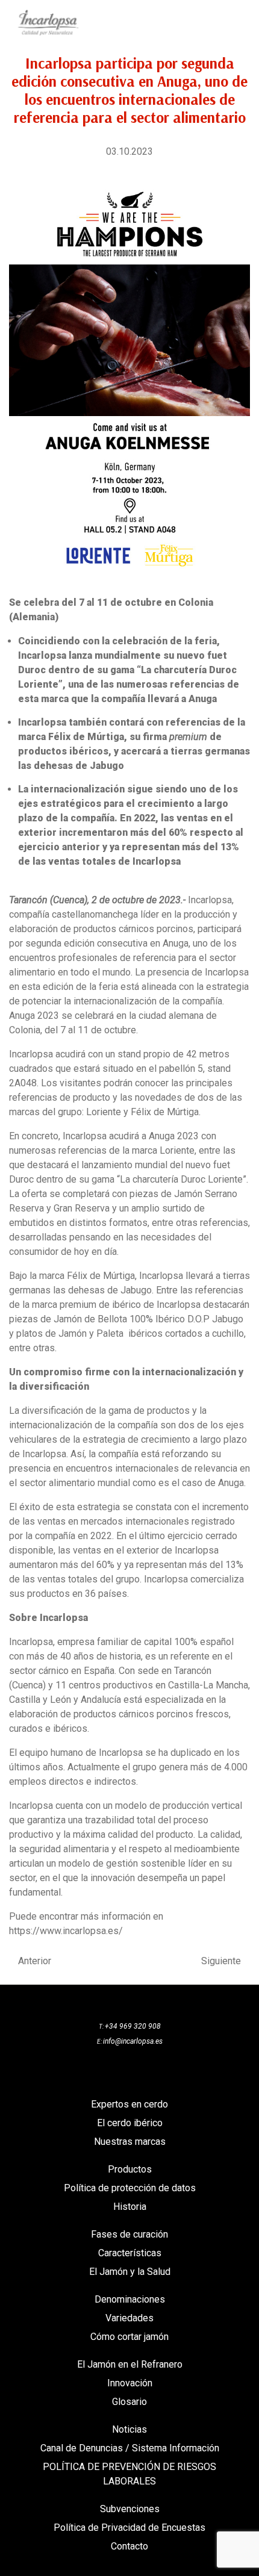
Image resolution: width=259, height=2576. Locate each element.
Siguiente (221, 1961)
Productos (130, 2169)
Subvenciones (130, 2509)
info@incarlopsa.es (133, 2041)
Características (130, 2253)
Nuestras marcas (130, 2142)
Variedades (129, 2318)
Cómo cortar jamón (129, 2337)
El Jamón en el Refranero (130, 2364)
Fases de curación (129, 2234)
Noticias (129, 2429)
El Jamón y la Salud (130, 2272)
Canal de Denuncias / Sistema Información (130, 2448)
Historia (130, 2207)
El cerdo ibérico (130, 2123)
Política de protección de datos (130, 2188)
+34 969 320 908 (133, 2026)
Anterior (35, 1961)
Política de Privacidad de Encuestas (129, 2528)
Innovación (130, 2383)
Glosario (129, 2402)
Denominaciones (130, 2299)
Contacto (129, 2546)
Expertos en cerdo (129, 2104)
